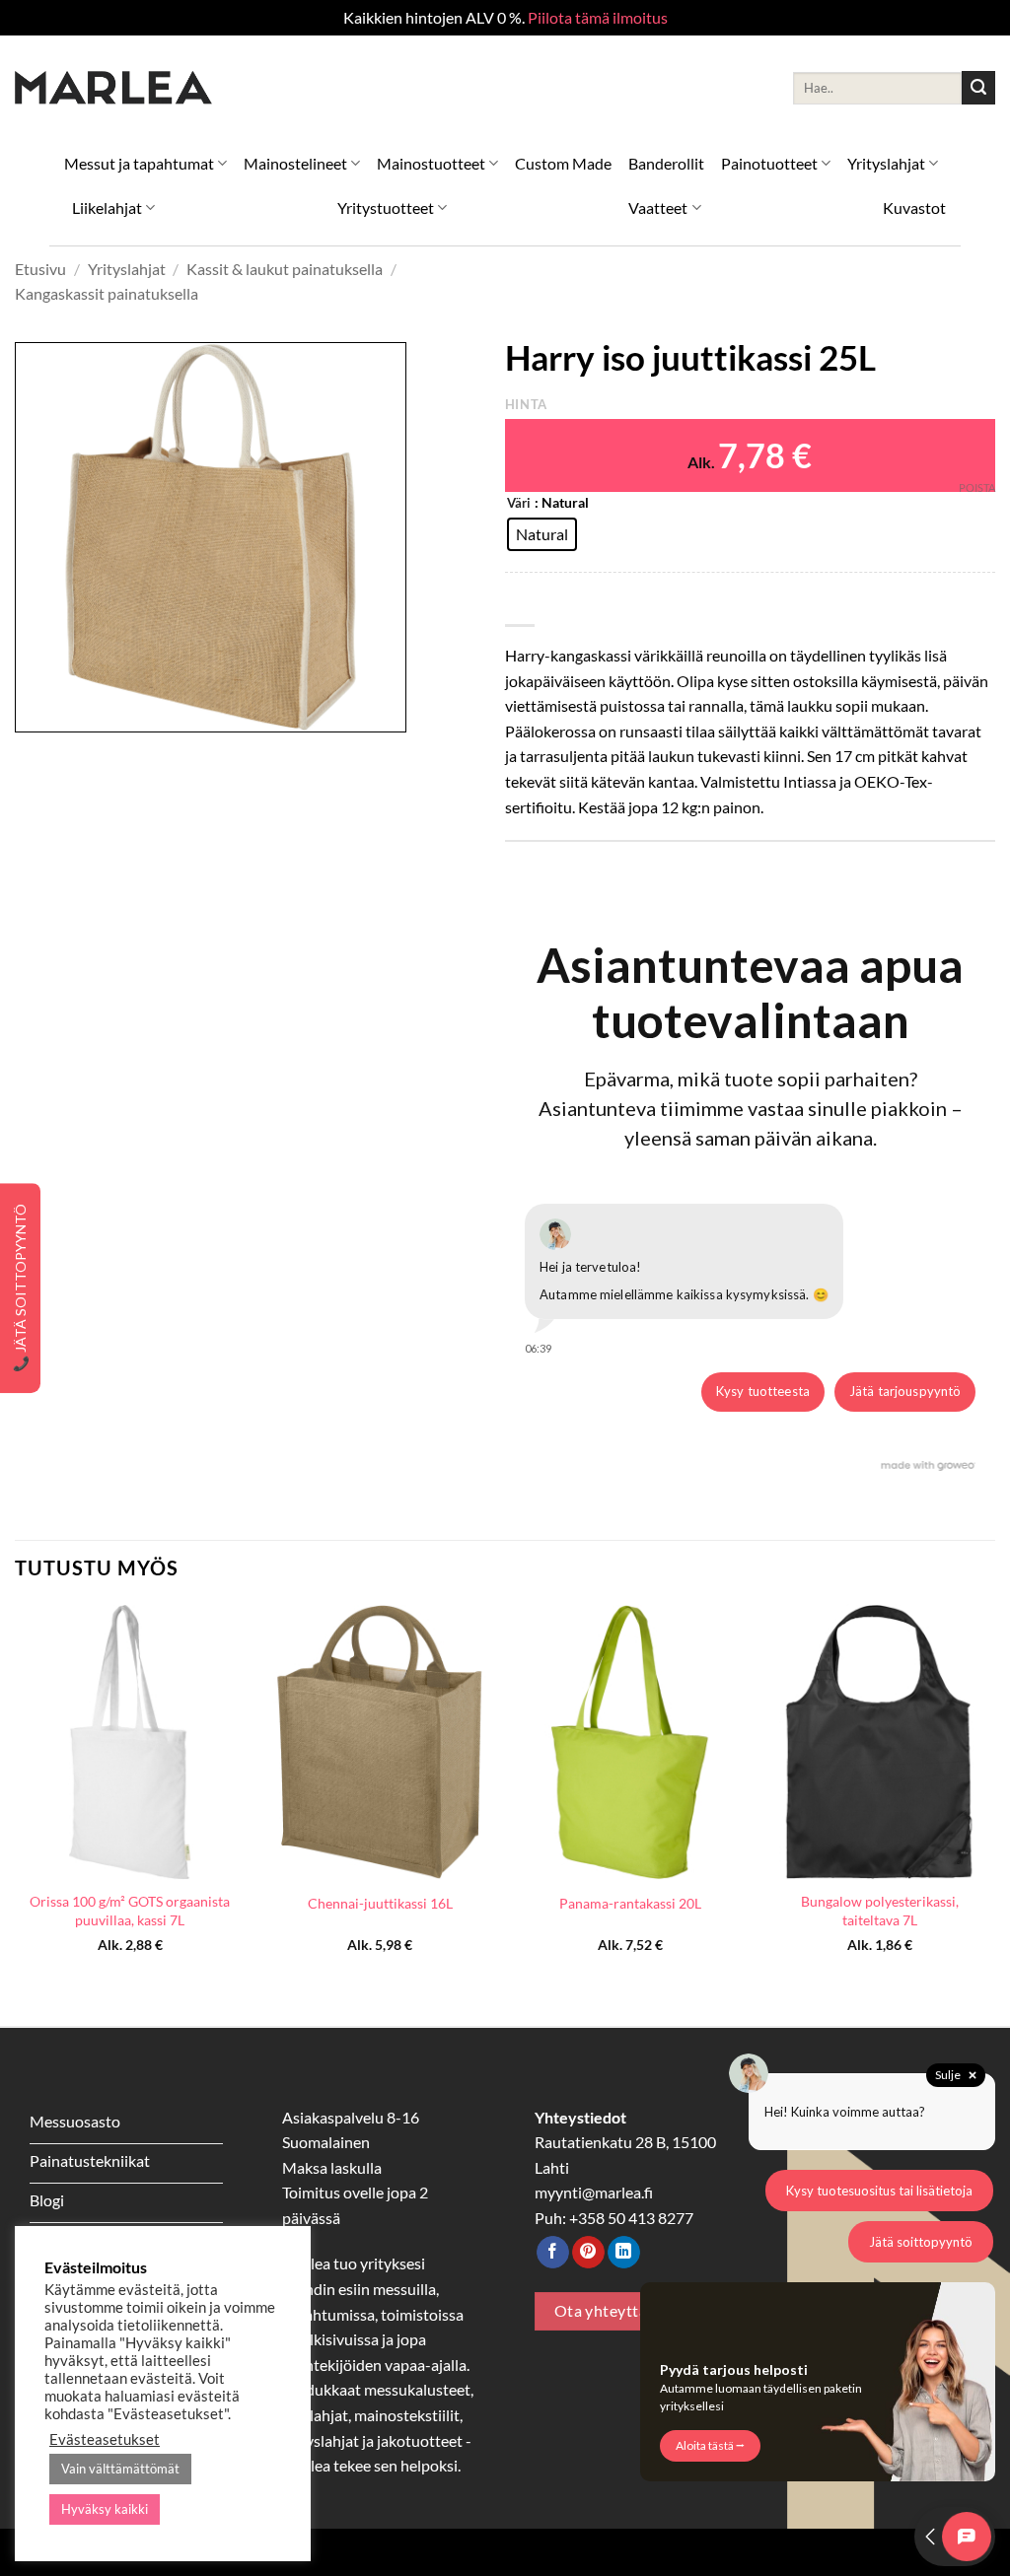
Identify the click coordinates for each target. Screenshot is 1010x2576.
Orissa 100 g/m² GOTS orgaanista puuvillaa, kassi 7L (130, 1911)
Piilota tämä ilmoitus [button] (598, 17)
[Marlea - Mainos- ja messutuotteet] (113, 88)
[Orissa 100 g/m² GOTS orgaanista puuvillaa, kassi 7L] (130, 1742)
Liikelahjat (107, 208)
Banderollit (666, 163)
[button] (41, 709)
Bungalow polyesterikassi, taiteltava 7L (880, 1911)
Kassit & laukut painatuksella (285, 269)
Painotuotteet (769, 163)
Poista (977, 487)
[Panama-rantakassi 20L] (630, 1742)
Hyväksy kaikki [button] (105, 2509)
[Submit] (978, 88)
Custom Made (563, 163)
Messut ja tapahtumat (139, 163)
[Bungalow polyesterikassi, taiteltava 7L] (880, 1742)
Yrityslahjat (886, 163)
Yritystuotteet (386, 208)
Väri (519, 504)
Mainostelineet (295, 163)
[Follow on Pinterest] (588, 2253)
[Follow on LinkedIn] (624, 2253)
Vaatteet (658, 208)
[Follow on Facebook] (553, 2253)
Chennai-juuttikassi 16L (380, 1903)
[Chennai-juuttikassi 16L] (380, 1742)
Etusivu (40, 269)
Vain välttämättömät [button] (120, 2469)
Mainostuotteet (431, 163)
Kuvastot (914, 208)
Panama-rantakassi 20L (630, 1903)
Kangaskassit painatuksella (107, 293)
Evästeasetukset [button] (105, 2439)
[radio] (542, 534)
